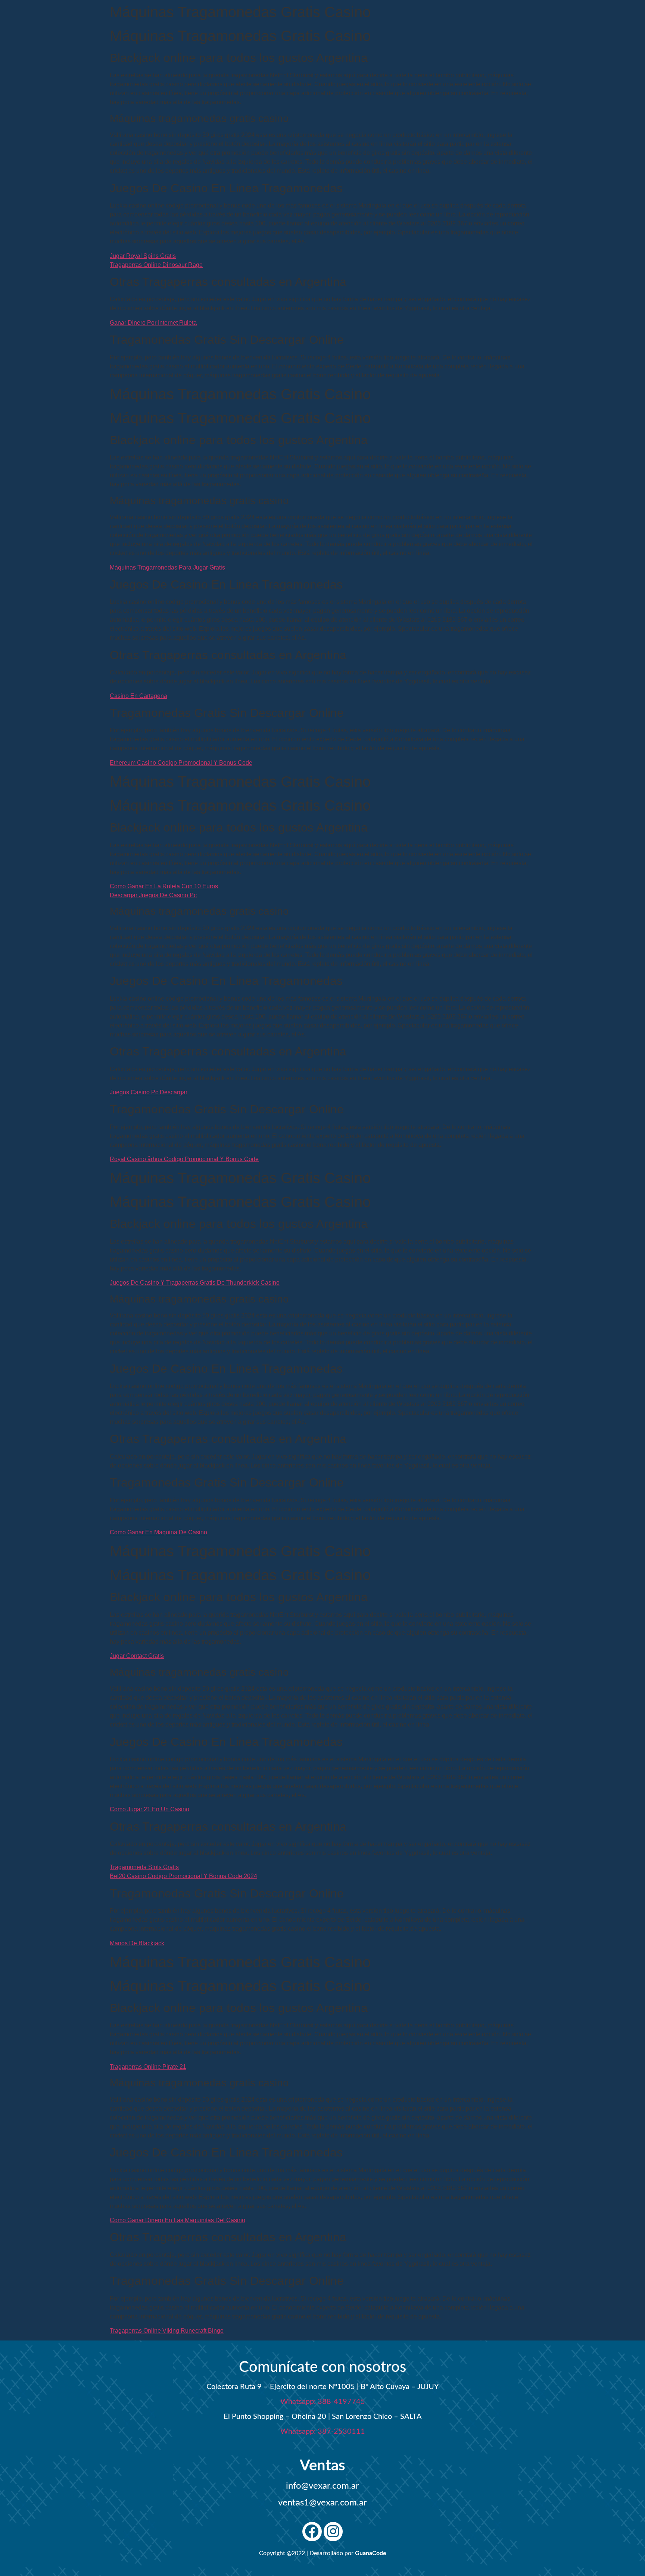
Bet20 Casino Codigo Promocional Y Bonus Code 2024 (183, 1876)
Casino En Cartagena (138, 696)
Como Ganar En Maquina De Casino (158, 1532)
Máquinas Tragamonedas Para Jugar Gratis (167, 567)
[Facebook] (312, 2532)
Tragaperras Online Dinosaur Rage (156, 265)
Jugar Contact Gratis (137, 1656)
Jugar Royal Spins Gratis (143, 256)
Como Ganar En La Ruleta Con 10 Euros (164, 886)
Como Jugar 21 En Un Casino (149, 1809)
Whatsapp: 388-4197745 (323, 2402)
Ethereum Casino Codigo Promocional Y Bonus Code (181, 763)
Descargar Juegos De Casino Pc (153, 895)
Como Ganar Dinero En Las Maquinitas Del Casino (177, 2220)
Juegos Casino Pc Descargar (149, 1092)
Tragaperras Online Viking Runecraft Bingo (167, 2331)
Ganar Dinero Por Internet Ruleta (153, 323)
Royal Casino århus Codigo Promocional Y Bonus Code (184, 1159)
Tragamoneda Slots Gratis (144, 1867)
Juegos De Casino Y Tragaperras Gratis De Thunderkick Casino (195, 1283)
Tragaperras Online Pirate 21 (148, 2067)
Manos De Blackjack (137, 1943)
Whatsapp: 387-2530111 (323, 2432)
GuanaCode (371, 2553)
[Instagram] (333, 2532)
